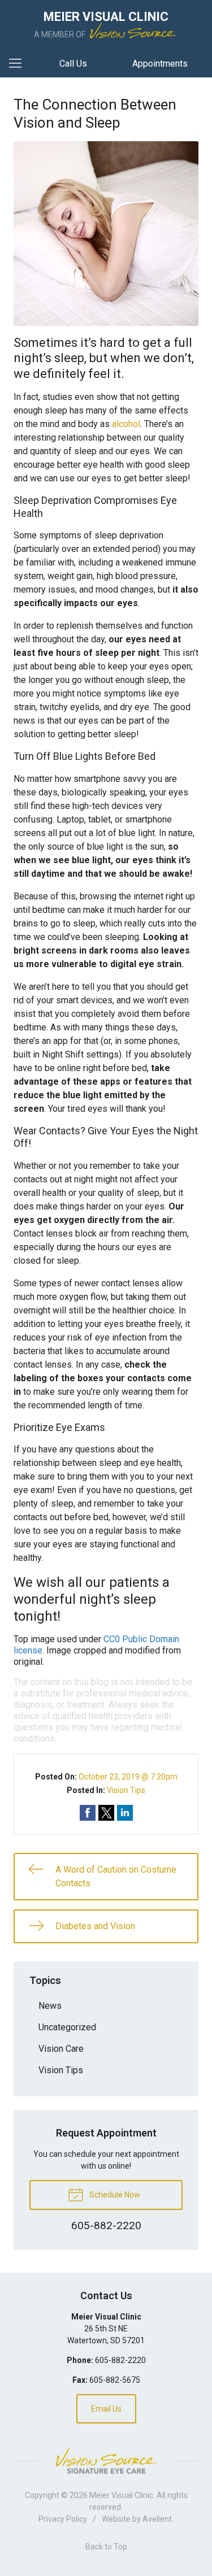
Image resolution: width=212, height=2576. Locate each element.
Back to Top (106, 2547)
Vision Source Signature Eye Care (106, 2460)
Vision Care (61, 2049)
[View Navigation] (19, 64)
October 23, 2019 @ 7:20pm (128, 1777)
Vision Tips (126, 1790)
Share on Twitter (106, 1813)
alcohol (126, 424)
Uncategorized (67, 2027)
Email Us (106, 2409)
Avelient (157, 2519)
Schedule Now (114, 2195)
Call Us (73, 64)
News (50, 2006)
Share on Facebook (88, 1813)
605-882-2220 (120, 2360)
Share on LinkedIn (125, 1813)
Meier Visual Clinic (121, 2495)
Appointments (160, 64)
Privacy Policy (63, 2519)
